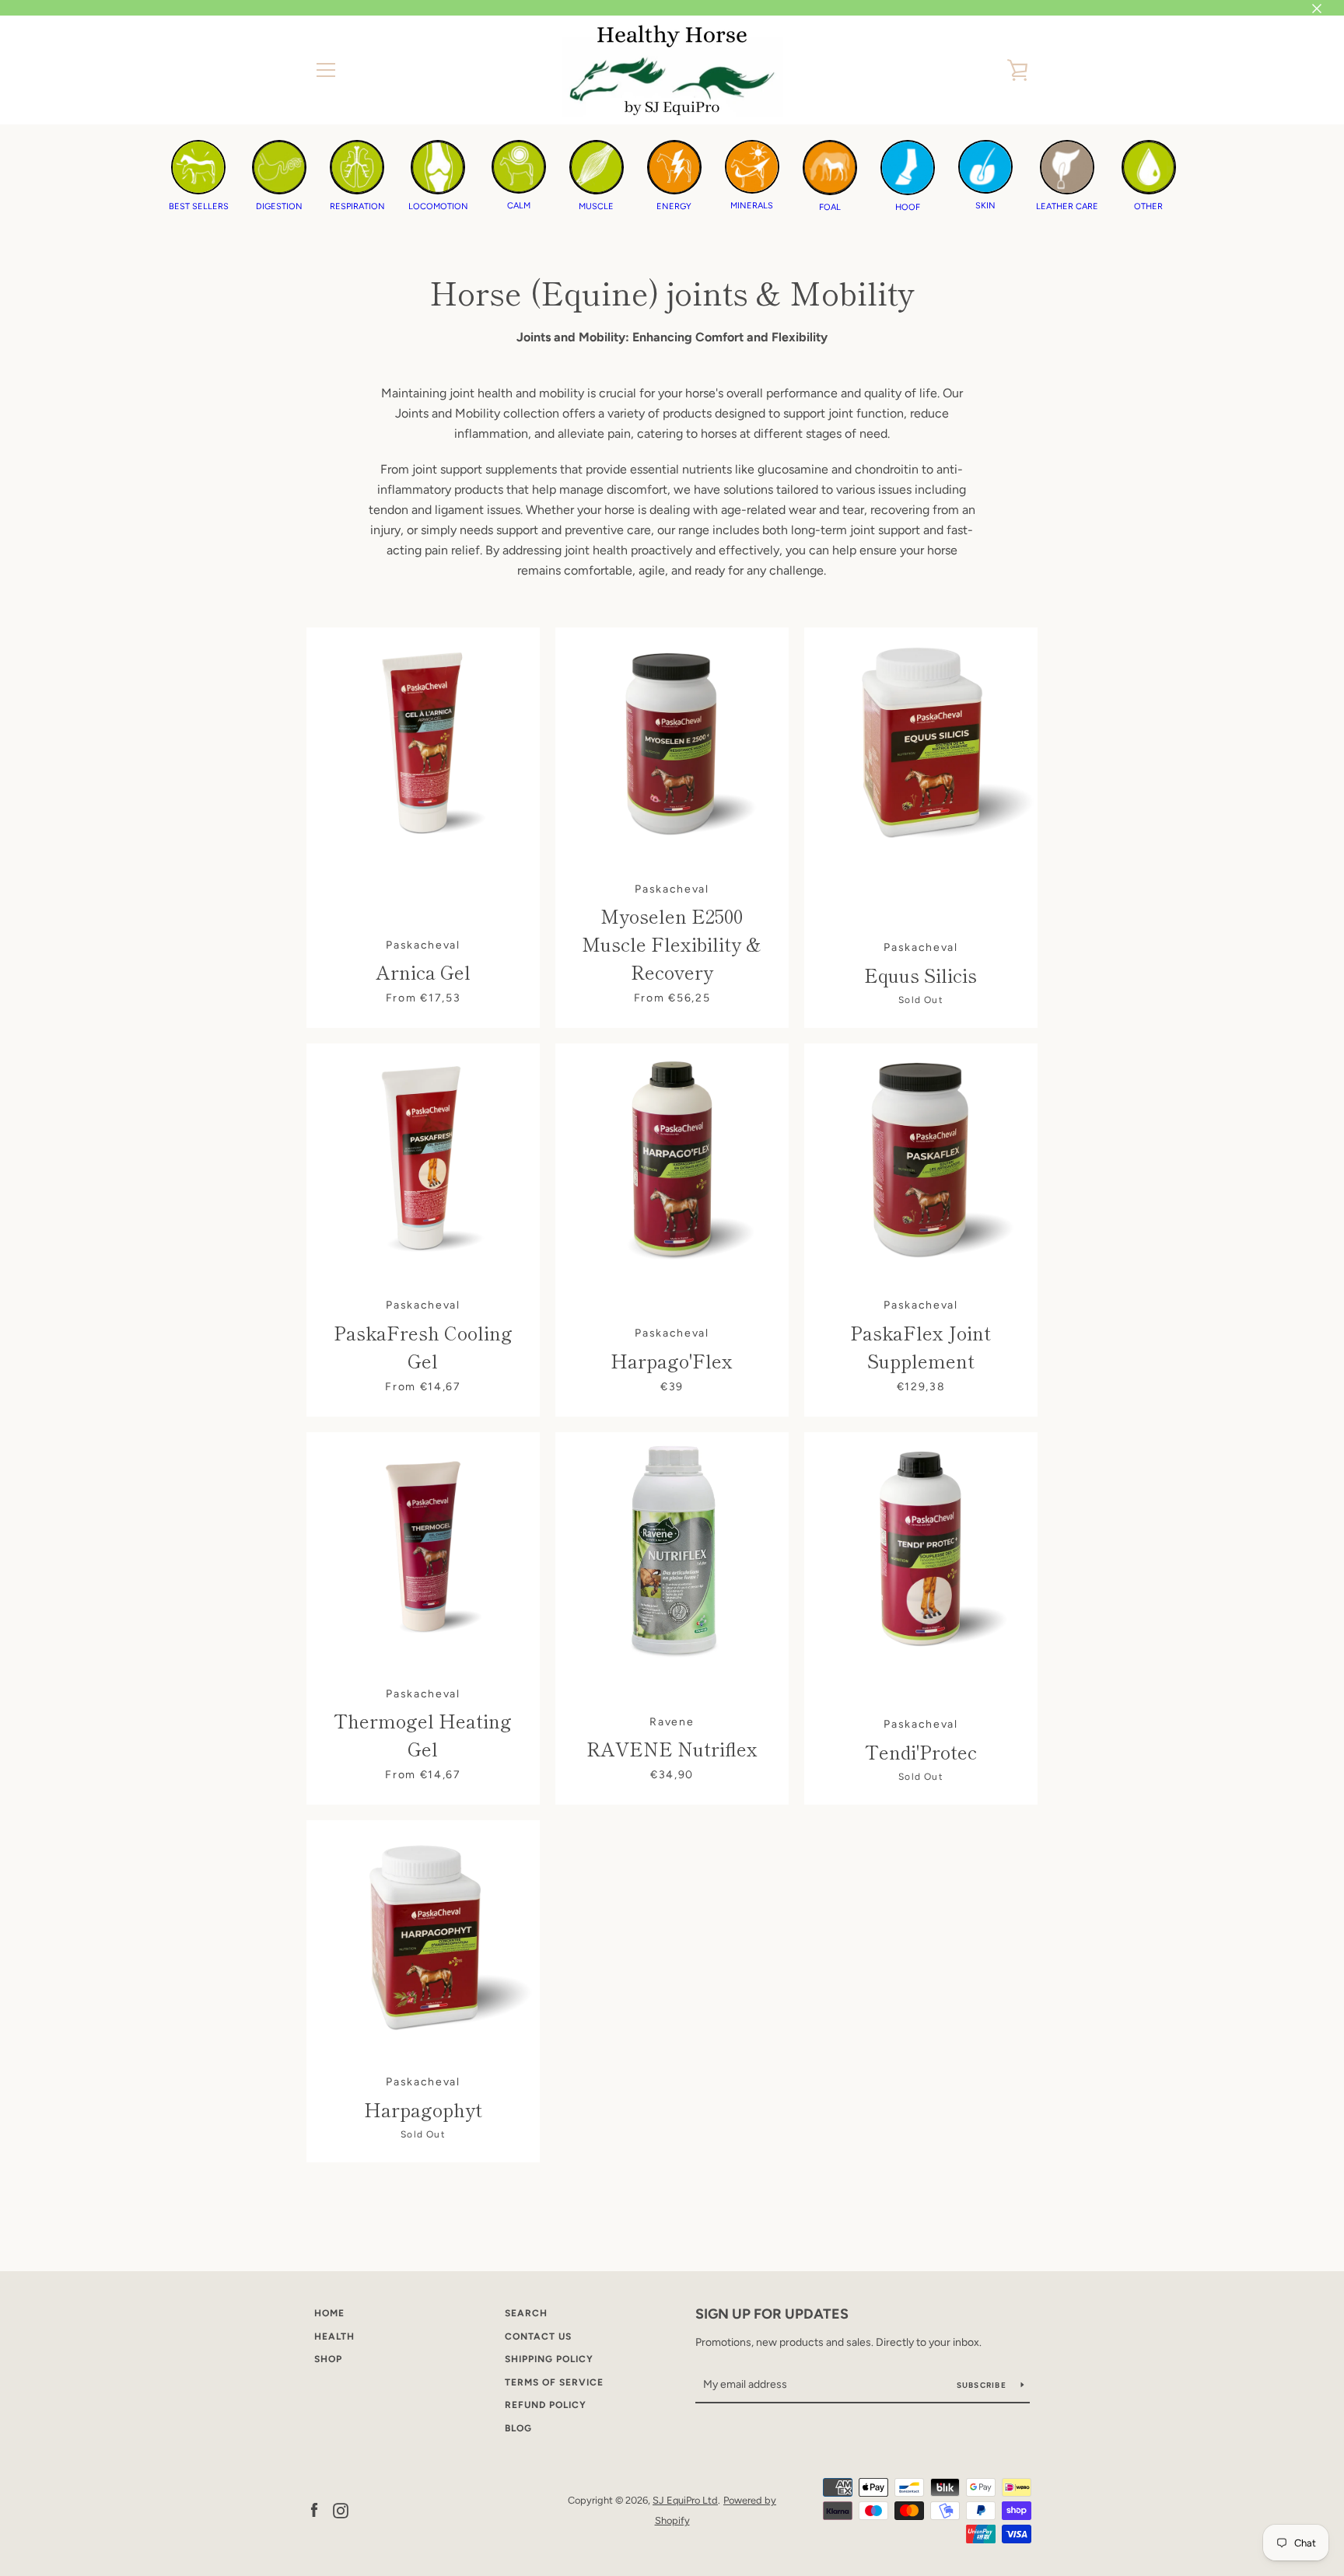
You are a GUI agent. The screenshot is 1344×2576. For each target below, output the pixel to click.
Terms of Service (554, 2382)
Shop (328, 2359)
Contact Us (538, 2337)
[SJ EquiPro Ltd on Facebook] (314, 2510)
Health (334, 2337)
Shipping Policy (549, 2359)
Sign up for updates (772, 2314)
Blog (518, 2428)
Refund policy (546, 2405)
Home (329, 2313)
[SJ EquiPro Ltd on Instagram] (341, 2510)
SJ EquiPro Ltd (685, 2500)
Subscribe (983, 2385)
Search (526, 2313)
